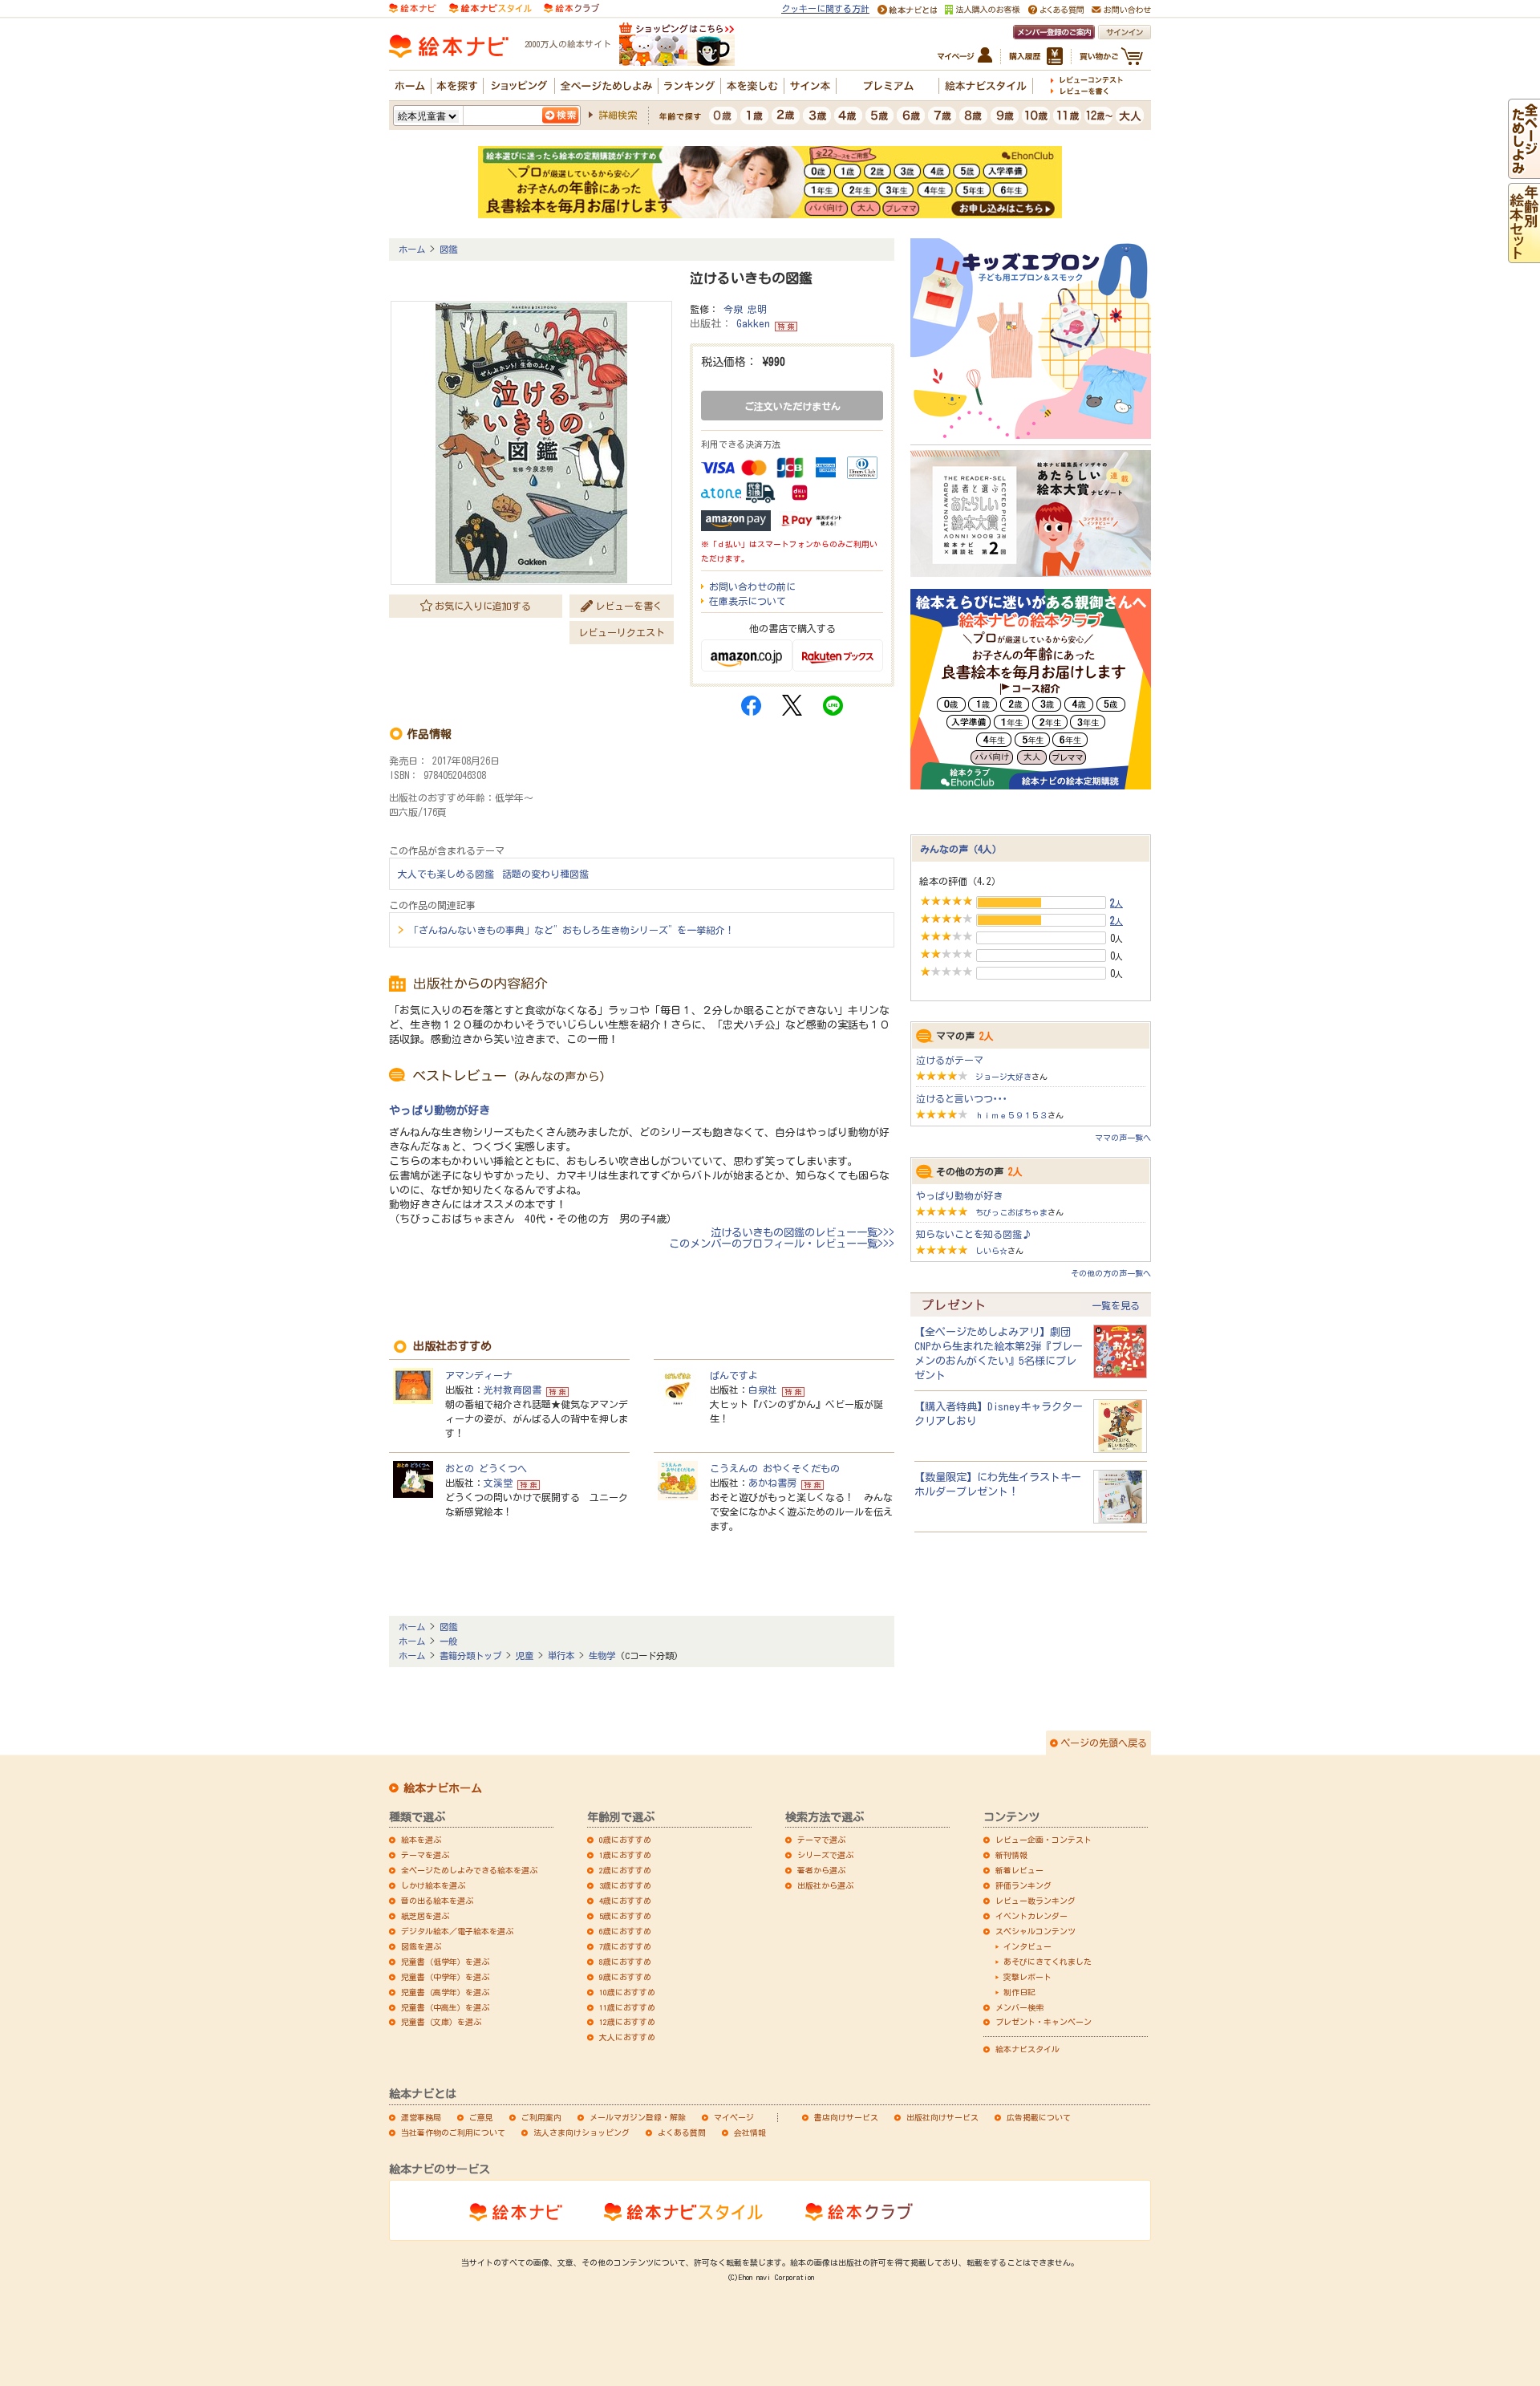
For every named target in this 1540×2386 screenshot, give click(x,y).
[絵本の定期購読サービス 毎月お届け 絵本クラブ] (571, 7)
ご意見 (481, 2117)
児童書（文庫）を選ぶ (441, 2022)
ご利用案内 (541, 2117)
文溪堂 (498, 1483)
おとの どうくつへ (486, 1468)
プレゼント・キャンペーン (1044, 2022)
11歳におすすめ (627, 2007)
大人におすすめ (627, 2037)
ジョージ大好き (1003, 1077)
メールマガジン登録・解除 (638, 2117)
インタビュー (1027, 1946)
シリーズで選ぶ (825, 1855)
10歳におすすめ (627, 1992)
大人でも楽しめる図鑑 (446, 874)
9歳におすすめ (625, 1977)
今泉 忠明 (745, 309)
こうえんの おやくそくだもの (775, 1468)
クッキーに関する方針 (825, 8)
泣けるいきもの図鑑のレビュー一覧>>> (802, 1232)
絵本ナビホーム (443, 1788)
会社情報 (750, 2132)
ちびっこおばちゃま (1011, 1212)
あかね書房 (772, 1483)
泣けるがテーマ (950, 1060)
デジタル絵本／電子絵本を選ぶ (457, 1931)
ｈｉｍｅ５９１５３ (1011, 1115)
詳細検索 (618, 115)
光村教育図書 (513, 1390)
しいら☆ (991, 1251)
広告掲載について (1039, 2117)
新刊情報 (1011, 1855)
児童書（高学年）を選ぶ (445, 1992)
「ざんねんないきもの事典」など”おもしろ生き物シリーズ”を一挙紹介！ (572, 930)
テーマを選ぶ (425, 1855)
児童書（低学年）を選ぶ (445, 1962)
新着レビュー (1019, 1870)
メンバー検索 (1019, 2007)
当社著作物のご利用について (453, 2132)
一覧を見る (1116, 1305)
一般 (448, 1641)
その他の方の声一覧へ (1111, 1273)
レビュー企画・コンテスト (1044, 1840)
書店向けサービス (846, 2117)
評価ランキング (1023, 1885)
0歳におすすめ (625, 1840)
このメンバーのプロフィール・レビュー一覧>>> (782, 1244)
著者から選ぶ (821, 1870)
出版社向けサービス (942, 2117)
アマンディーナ (479, 1375)
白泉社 (763, 1390)
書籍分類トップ (470, 1656)
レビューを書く (629, 606)
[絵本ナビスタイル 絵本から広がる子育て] (490, 7)
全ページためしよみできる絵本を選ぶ (469, 1870)
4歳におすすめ (625, 1901)
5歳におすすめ (625, 1916)
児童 (525, 1656)
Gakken (753, 324)
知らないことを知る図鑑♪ (974, 1234)
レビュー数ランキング (1035, 1901)
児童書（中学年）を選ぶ (445, 1977)
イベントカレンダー (1031, 1916)
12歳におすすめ (627, 2022)
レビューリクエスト (622, 632)
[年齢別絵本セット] (1524, 256)
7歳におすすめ (625, 1946)
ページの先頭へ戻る (1104, 1743)
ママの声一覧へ (1123, 1138)
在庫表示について (748, 601)
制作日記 (1019, 1992)
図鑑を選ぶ (421, 1946)
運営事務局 (421, 2117)
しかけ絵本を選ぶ (433, 1885)
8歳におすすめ (625, 1962)
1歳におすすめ (625, 1855)
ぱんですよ (734, 1375)
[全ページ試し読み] (1524, 172)
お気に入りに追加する (483, 606)
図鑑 (448, 249)
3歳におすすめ (625, 1885)
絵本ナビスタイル (1027, 2049)
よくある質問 (682, 2132)
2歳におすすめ (625, 1870)
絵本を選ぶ (421, 1840)
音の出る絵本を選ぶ (437, 1901)
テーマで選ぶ (821, 1840)
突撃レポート (1027, 1977)
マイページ (734, 2117)
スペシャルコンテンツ (1035, 1931)
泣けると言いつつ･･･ (962, 1098)
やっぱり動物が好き (440, 1110)
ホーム (412, 249)
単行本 (561, 1656)
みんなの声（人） (961, 849)
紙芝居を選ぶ (425, 1916)
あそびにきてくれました (1048, 1962)
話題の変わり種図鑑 (545, 874)
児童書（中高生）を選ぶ (445, 2007)
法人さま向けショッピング (582, 2132)
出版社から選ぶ (825, 1885)
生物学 (602, 1656)
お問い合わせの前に (752, 586)
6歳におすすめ (625, 1931)
